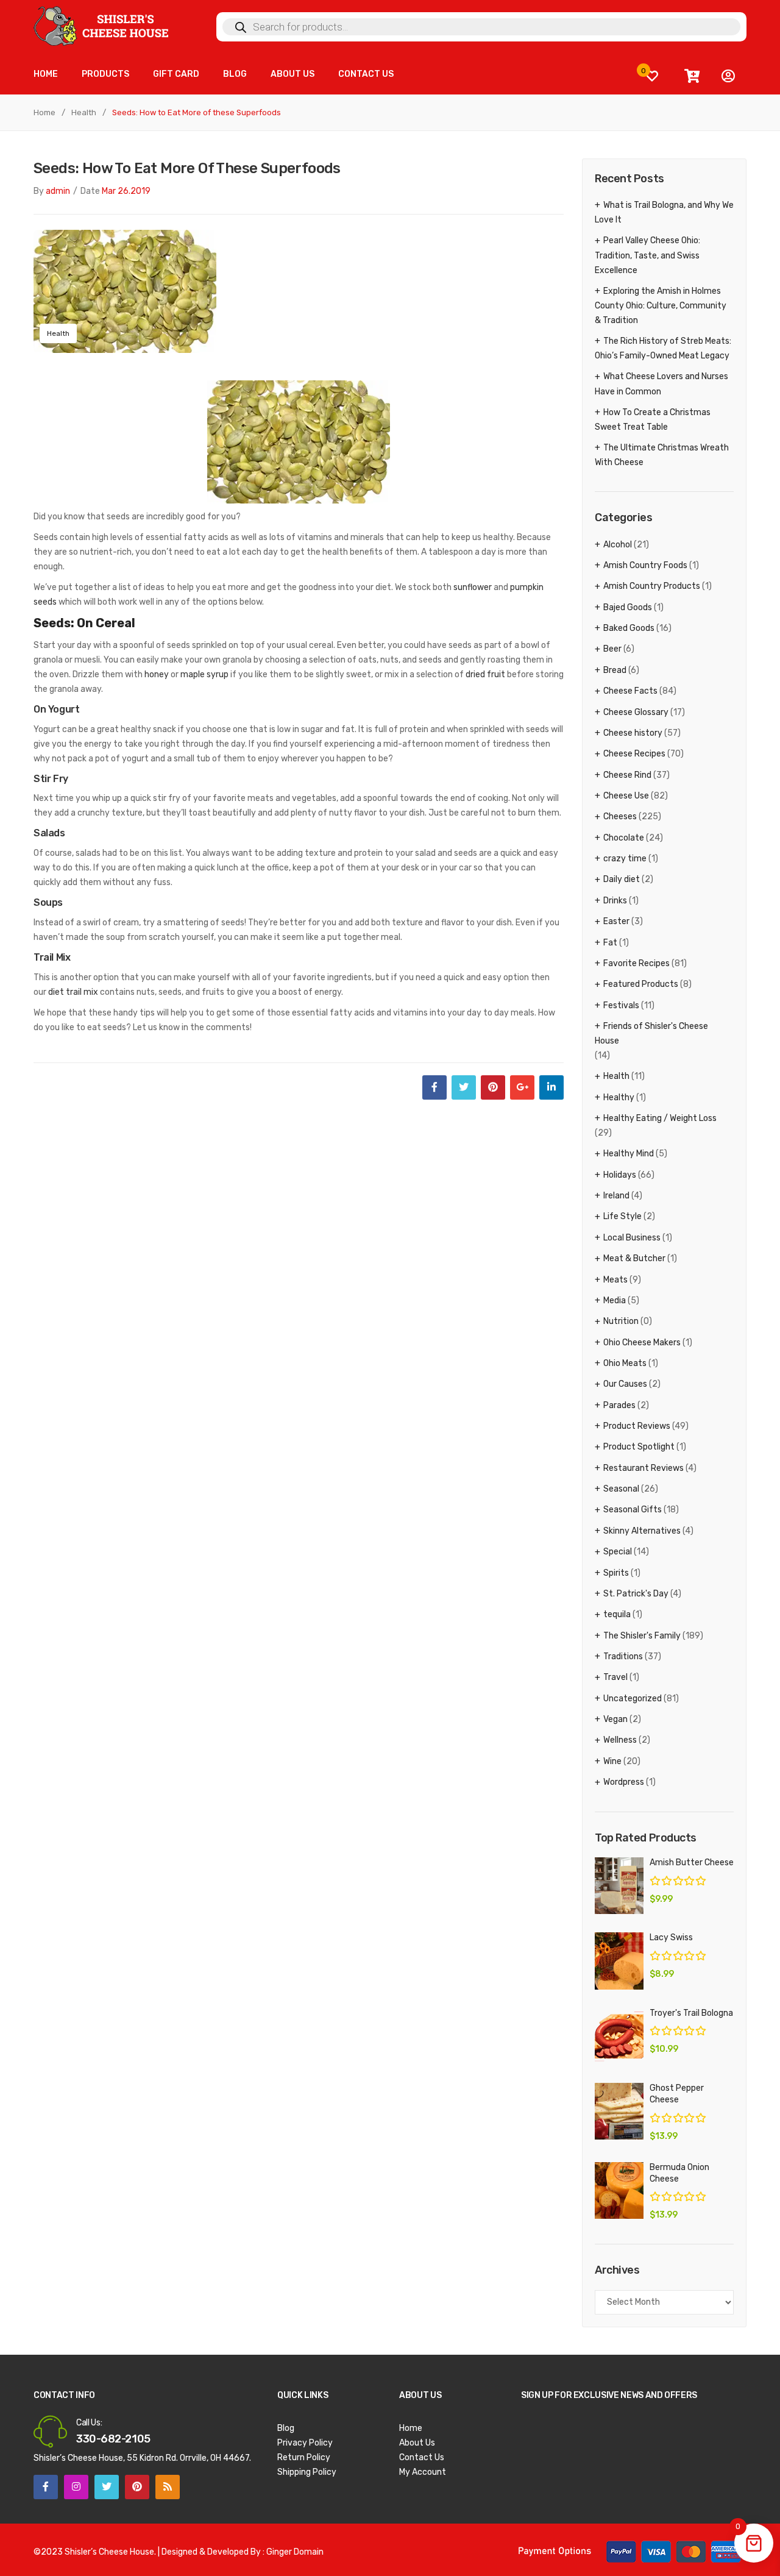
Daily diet (622, 879)
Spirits (616, 1573)
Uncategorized (633, 1699)
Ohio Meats (625, 1363)
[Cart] (692, 76)
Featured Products (641, 984)
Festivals (621, 1005)
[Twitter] (464, 1087)
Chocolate (624, 838)
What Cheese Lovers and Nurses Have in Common (661, 384)
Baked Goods (629, 628)
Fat (610, 943)
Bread (615, 670)
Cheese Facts (630, 691)
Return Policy (304, 2457)
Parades (619, 1405)
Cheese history (633, 733)
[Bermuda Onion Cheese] (619, 2190)
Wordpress (624, 1782)
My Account (423, 2472)
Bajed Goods (628, 607)
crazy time (625, 859)
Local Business (632, 1238)
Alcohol (618, 545)
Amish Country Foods (645, 565)
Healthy (619, 1098)
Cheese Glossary (636, 712)
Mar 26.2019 (126, 191)
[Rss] (168, 2487)
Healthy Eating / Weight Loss (660, 1118)
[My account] (728, 76)
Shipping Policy (307, 2472)
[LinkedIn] (551, 1087)
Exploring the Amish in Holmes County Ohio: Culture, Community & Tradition (661, 306)
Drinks (615, 901)
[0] (652, 76)
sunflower (473, 587)
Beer (612, 649)
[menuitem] (46, 75)
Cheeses (620, 817)
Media (615, 1300)
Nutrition (621, 1321)
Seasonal (621, 1489)
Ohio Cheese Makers (642, 1343)
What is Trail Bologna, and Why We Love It (664, 212)
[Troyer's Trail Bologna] (619, 2036)
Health (84, 112)
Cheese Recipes (634, 754)
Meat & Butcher (634, 1258)
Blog (286, 2428)
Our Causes (625, 1384)
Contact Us (422, 2457)
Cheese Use (626, 796)
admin (58, 191)
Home (44, 112)
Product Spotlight (639, 1447)
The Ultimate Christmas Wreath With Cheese (662, 455)
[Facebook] (434, 1087)
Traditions (623, 1656)
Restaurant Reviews (643, 1468)
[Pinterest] (493, 1087)
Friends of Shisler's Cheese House (651, 1034)
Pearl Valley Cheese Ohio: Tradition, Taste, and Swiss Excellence (647, 255)
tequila (617, 1614)
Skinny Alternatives (642, 1531)
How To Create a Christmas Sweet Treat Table (653, 420)
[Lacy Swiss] (619, 1961)
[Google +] (522, 1087)
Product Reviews (637, 1426)
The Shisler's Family (642, 1636)
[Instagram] (76, 2487)
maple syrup (204, 674)
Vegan (615, 1719)
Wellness (620, 1740)
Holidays (620, 1175)
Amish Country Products (652, 586)
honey (157, 674)
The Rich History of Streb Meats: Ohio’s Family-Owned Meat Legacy (663, 348)
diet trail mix (73, 992)
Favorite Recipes (636, 963)
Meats (615, 1280)
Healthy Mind (629, 1154)
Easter (616, 921)
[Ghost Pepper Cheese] (619, 2111)
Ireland (616, 1196)
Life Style (622, 1216)
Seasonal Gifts (633, 1510)
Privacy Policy (305, 2443)
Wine (612, 1761)
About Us (417, 2443)
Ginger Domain (295, 2552)
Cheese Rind (627, 775)
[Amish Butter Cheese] (619, 1886)
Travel (615, 1677)
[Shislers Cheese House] (102, 25)
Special (618, 1552)
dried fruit (485, 674)
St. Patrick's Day (636, 1594)
